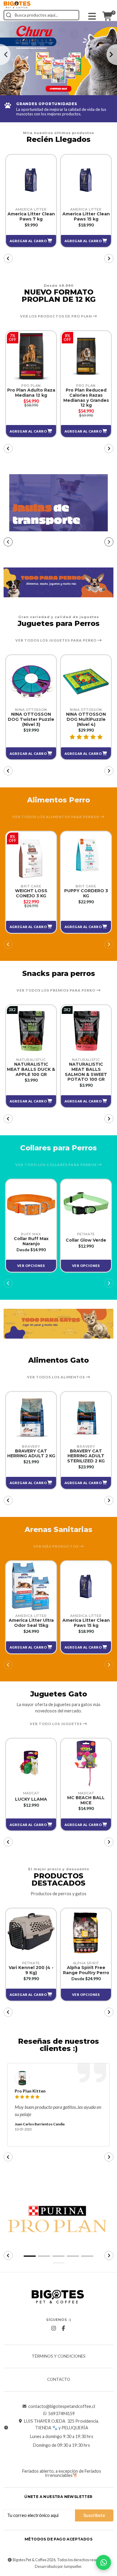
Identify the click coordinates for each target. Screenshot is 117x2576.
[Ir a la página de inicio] (17, 5)
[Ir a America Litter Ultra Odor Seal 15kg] (31, 1586)
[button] (31, 241)
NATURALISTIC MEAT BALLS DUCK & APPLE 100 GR (31, 1069)
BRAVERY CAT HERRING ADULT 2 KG (31, 1454)
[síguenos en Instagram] (54, 2328)
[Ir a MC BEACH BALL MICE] (86, 1764)
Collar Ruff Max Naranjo (31, 1241)
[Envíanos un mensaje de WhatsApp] (103, 2562)
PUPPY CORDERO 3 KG (86, 893)
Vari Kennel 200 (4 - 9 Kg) (31, 1970)
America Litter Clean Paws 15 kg (86, 217)
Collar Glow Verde (86, 1240)
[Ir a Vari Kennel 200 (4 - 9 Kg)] (31, 1934)
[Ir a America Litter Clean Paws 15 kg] (86, 180)
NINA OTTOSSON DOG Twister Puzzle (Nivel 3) (31, 719)
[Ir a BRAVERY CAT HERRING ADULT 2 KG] (31, 1417)
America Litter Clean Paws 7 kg (31, 217)
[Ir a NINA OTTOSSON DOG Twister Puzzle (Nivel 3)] (31, 680)
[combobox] (41, 15)
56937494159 (61, 2414)
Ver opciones (31, 1266)
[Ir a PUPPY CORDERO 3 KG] (86, 857)
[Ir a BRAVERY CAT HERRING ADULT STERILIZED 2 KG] (86, 1417)
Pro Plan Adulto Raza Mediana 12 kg (31, 393)
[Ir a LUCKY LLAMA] (31, 1764)
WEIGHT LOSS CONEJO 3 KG (31, 893)
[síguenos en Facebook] (64, 2328)
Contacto (59, 2380)
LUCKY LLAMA (31, 1799)
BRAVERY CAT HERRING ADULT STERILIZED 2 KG (86, 1456)
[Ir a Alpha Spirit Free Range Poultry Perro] (86, 1934)
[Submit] (9, 15)
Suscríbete (94, 2515)
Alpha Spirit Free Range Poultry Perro (86, 1970)
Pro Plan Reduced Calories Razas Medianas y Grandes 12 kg (86, 398)
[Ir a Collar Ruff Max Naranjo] (31, 1205)
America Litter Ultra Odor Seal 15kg (31, 1623)
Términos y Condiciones (59, 2356)
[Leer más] (58, 58)
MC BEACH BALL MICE (86, 1800)
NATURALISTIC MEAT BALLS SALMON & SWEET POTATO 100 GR (86, 1072)
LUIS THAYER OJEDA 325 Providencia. (61, 2421)
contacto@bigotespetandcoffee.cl (62, 2406)
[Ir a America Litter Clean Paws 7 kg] (31, 180)
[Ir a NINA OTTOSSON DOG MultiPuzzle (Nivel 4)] (86, 680)
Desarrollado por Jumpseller (58, 2567)
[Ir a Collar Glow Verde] (86, 1205)
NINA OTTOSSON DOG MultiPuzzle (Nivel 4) (86, 719)
